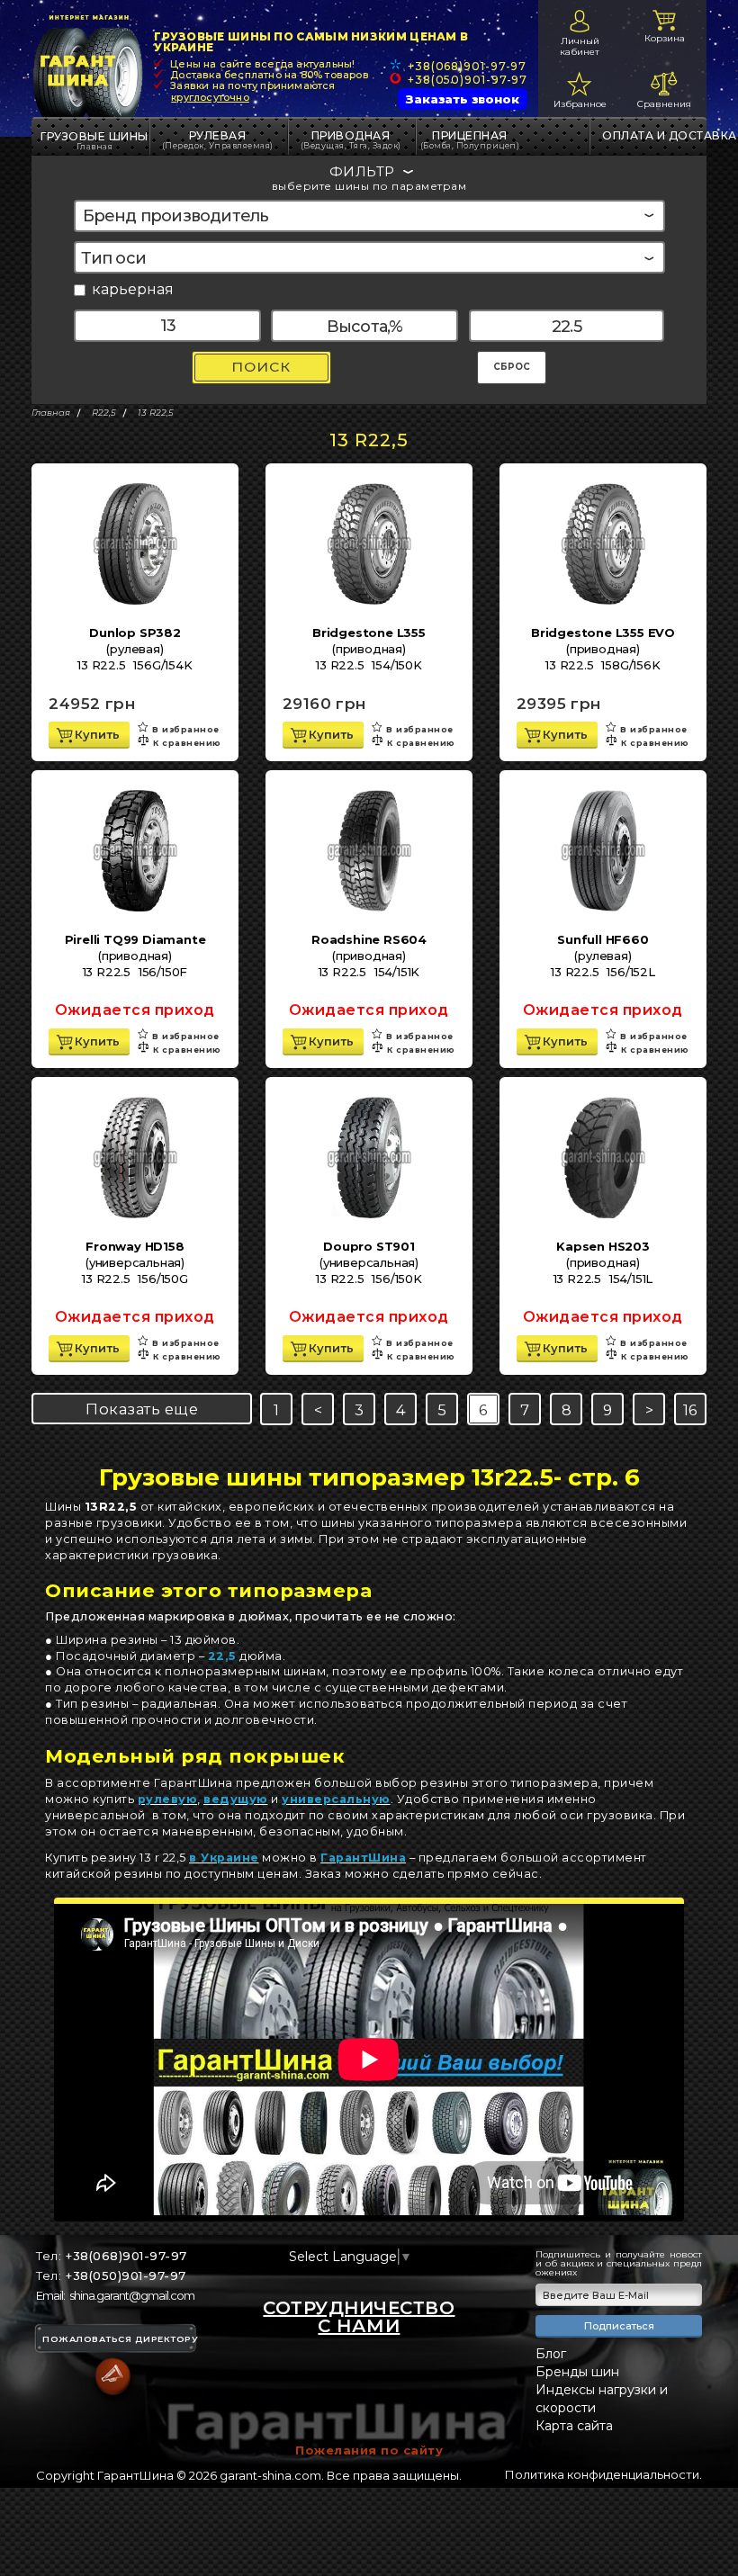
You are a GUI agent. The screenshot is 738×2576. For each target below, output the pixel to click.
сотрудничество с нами (359, 2317)
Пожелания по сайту (369, 2450)
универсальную (336, 1799)
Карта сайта (574, 2426)
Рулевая (218, 139)
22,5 (222, 1656)
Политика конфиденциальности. (603, 2474)
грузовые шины (94, 136)
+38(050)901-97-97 (468, 80)
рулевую (168, 1799)
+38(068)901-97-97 (467, 66)
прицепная (470, 139)
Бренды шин (577, 2372)
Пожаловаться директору (120, 2339)
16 (690, 1410)
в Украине (224, 1858)
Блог (551, 2354)
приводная (351, 139)
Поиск (261, 367)
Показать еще (142, 1409)
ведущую (236, 1799)
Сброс (512, 367)
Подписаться (619, 2326)
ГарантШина (363, 1858)
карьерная (133, 290)
